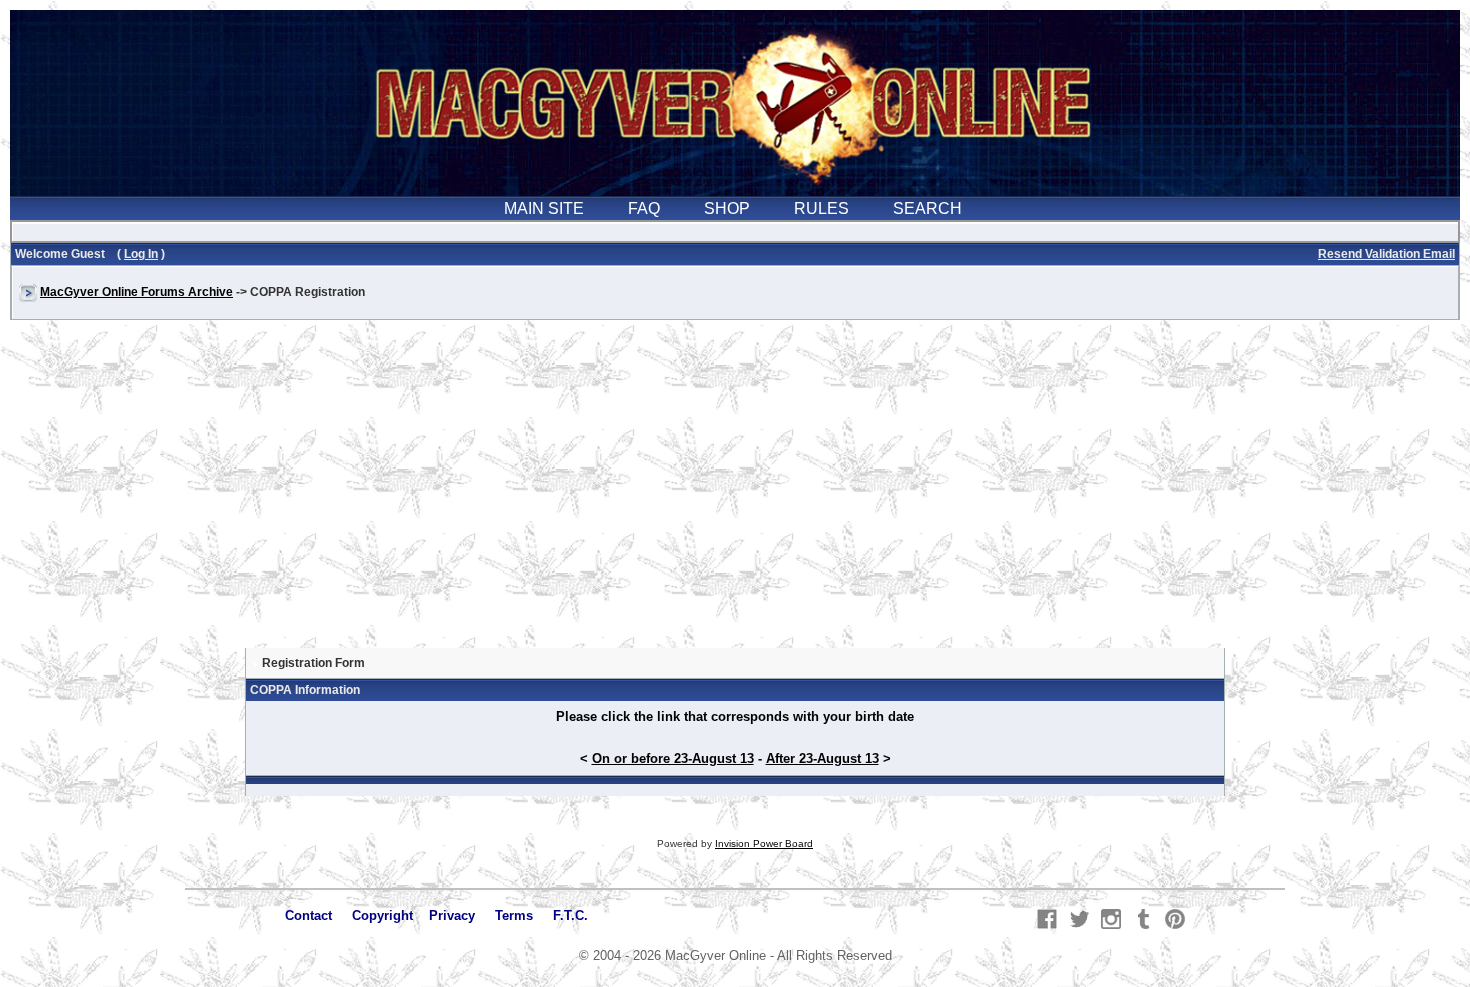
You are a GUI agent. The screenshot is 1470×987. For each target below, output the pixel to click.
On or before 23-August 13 (673, 758)
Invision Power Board (764, 843)
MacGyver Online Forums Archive (136, 292)
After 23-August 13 (822, 758)
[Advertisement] (735, 494)
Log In (141, 254)
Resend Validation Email (1386, 254)
